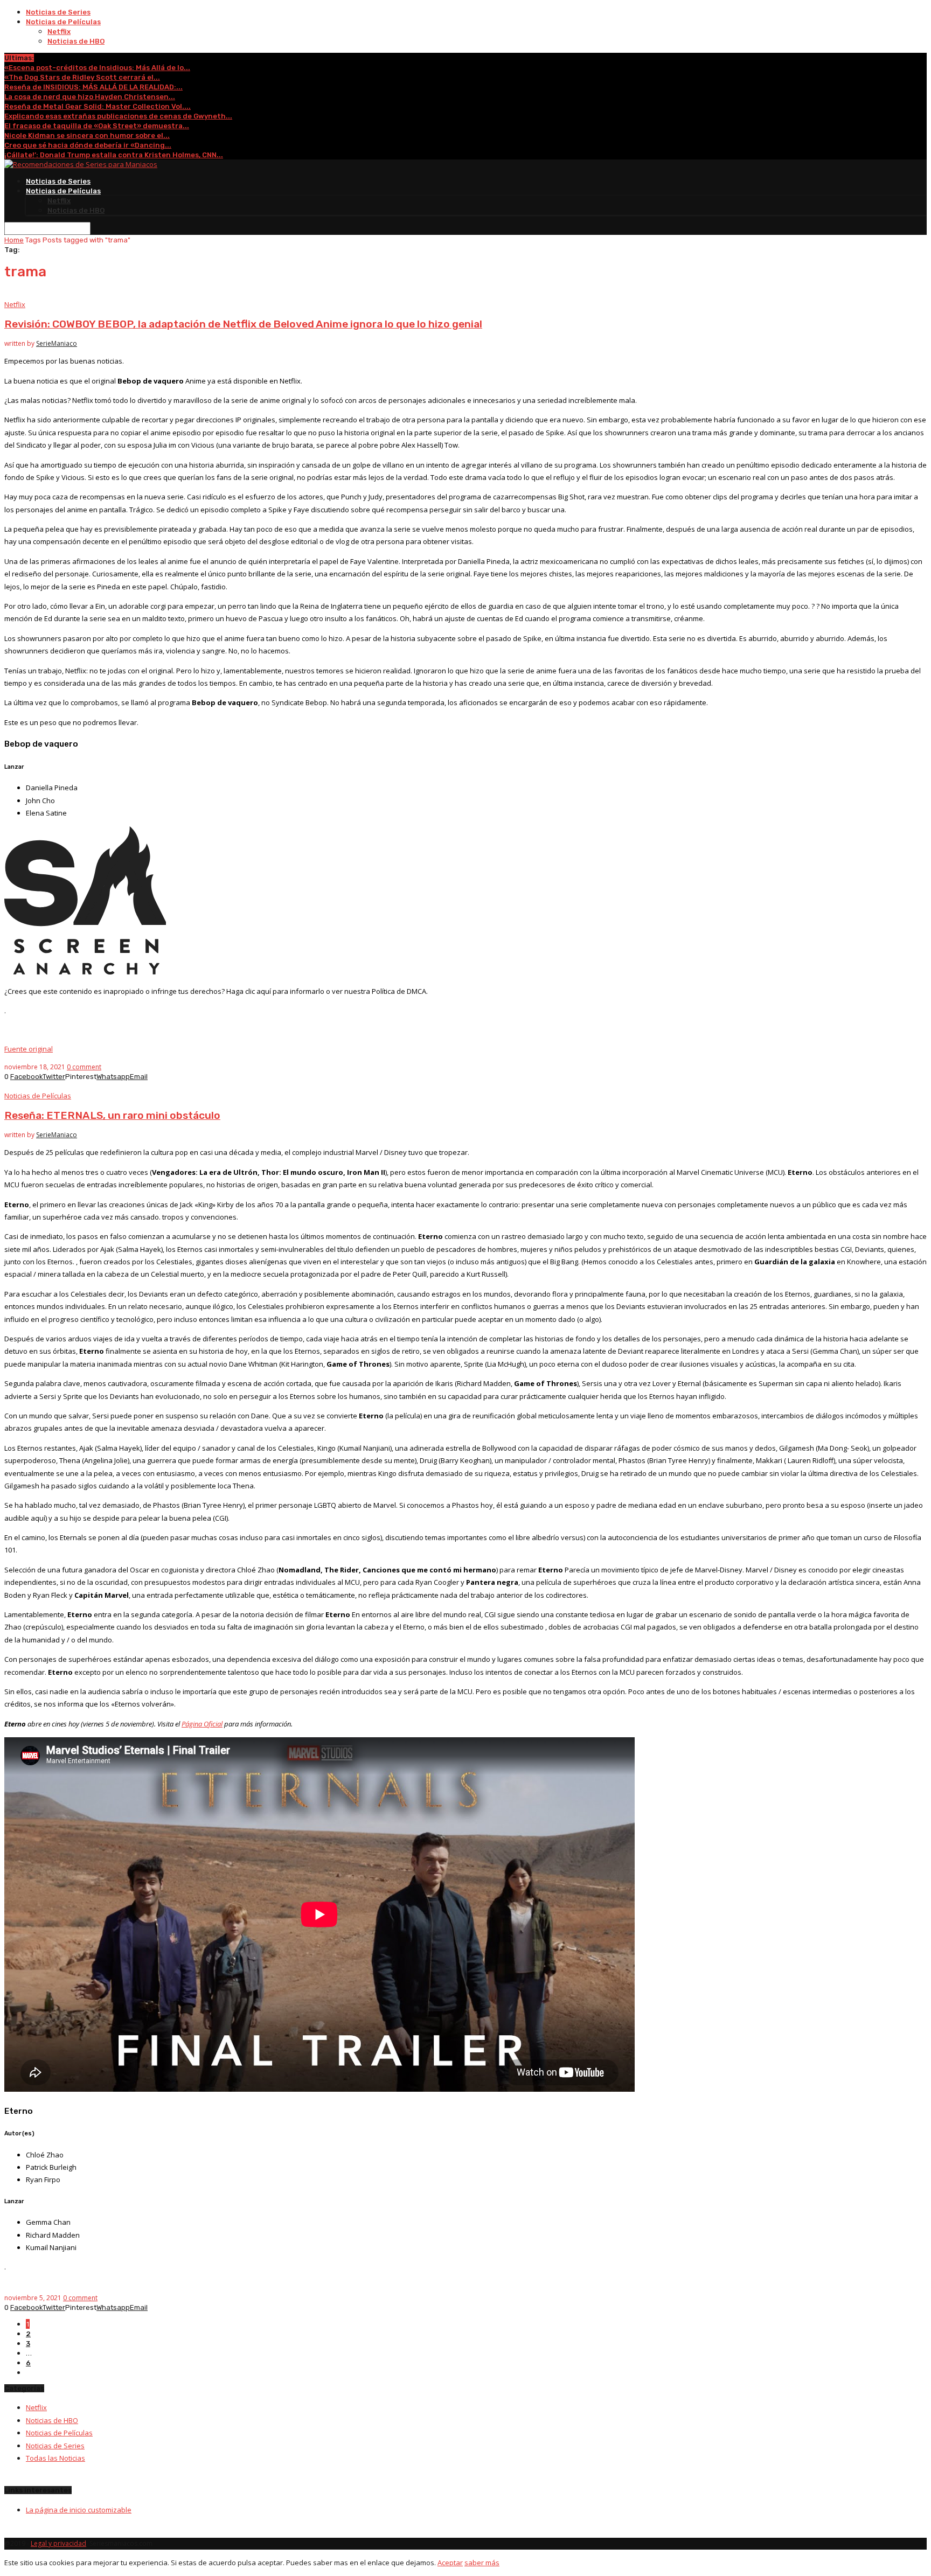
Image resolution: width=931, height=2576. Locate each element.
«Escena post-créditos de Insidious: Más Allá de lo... (97, 68)
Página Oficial (202, 1724)
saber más (482, 2563)
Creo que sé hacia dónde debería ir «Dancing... (88, 145)
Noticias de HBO (76, 41)
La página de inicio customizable (79, 2510)
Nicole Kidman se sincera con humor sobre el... (87, 135)
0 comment (84, 1067)
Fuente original (29, 1049)
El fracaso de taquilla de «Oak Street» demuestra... (97, 126)
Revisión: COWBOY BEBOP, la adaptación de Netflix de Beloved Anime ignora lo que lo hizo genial (243, 324)
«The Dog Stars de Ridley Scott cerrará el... (82, 77)
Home (14, 240)
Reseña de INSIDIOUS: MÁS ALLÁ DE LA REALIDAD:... (93, 87)
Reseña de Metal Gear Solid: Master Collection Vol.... (98, 106)
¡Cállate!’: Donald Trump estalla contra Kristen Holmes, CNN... (114, 155)
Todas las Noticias (55, 2458)
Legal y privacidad (58, 2543)
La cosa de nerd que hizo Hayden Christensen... (90, 97)
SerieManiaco (57, 343)
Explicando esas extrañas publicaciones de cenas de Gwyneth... (118, 116)
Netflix (59, 32)
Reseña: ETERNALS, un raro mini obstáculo (112, 1115)
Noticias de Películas (63, 22)
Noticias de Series (58, 12)
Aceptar (450, 2563)
